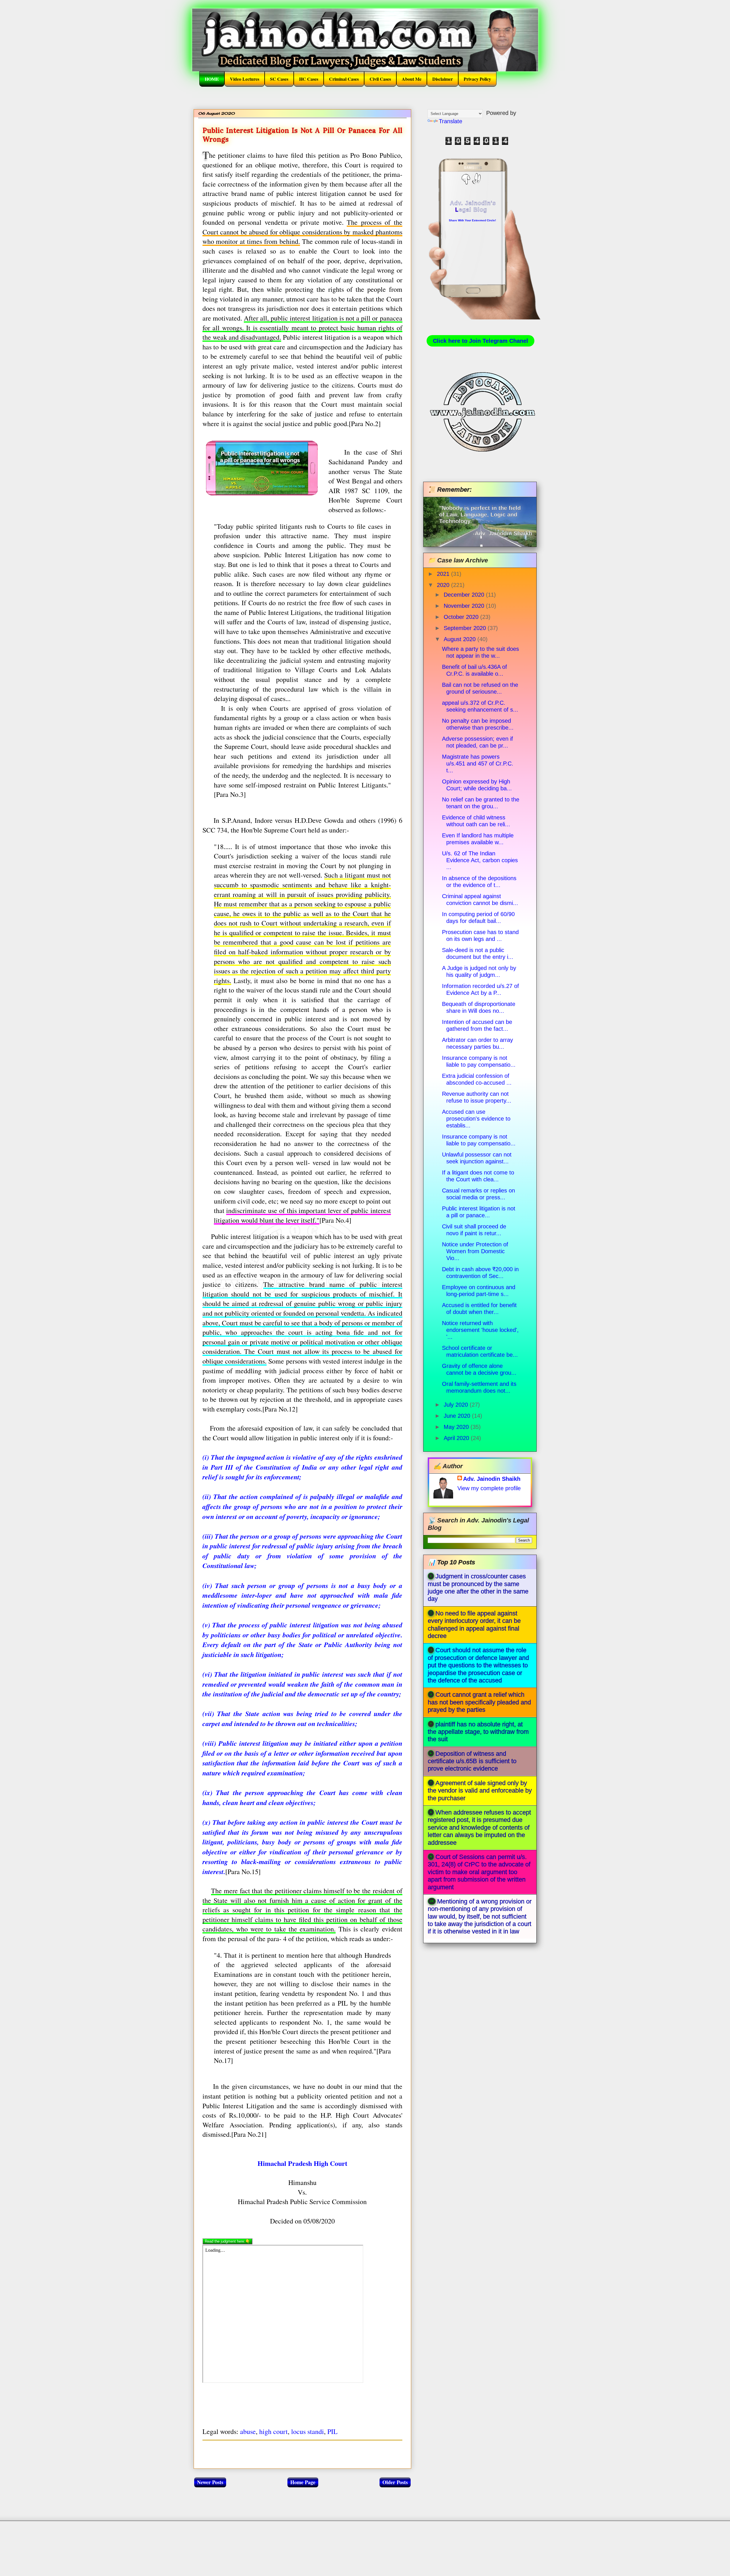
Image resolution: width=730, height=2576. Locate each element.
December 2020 (465, 595)
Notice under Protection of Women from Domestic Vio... (475, 1251)
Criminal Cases (344, 79)
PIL (332, 2431)
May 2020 (457, 1427)
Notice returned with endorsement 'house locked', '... (480, 1330)
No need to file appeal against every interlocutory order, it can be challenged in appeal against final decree (474, 1625)
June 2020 (458, 1416)
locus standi (308, 2431)
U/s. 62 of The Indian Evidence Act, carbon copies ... (480, 860)
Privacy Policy (477, 79)
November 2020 (465, 606)
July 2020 (457, 1405)
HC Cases (309, 79)
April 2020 (457, 1438)
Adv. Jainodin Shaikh (492, 1479)
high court (273, 2431)
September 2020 (466, 628)
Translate (451, 121)
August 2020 (461, 639)
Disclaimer (443, 79)
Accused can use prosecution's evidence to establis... (476, 1119)
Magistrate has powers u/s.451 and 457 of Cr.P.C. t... (478, 764)
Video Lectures (245, 79)
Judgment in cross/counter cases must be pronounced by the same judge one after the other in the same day (478, 1587)
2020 (444, 585)
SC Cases (279, 79)
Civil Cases (380, 79)
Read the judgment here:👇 (227, 2241)
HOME (212, 79)
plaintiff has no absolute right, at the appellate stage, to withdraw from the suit (478, 1732)
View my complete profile (489, 1488)
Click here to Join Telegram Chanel (480, 341)
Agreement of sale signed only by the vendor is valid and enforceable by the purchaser (480, 1791)
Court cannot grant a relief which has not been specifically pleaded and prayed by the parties (479, 1702)
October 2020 (462, 617)
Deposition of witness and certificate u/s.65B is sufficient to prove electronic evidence (472, 1761)
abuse (248, 2431)
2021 (444, 574)
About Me (412, 79)
